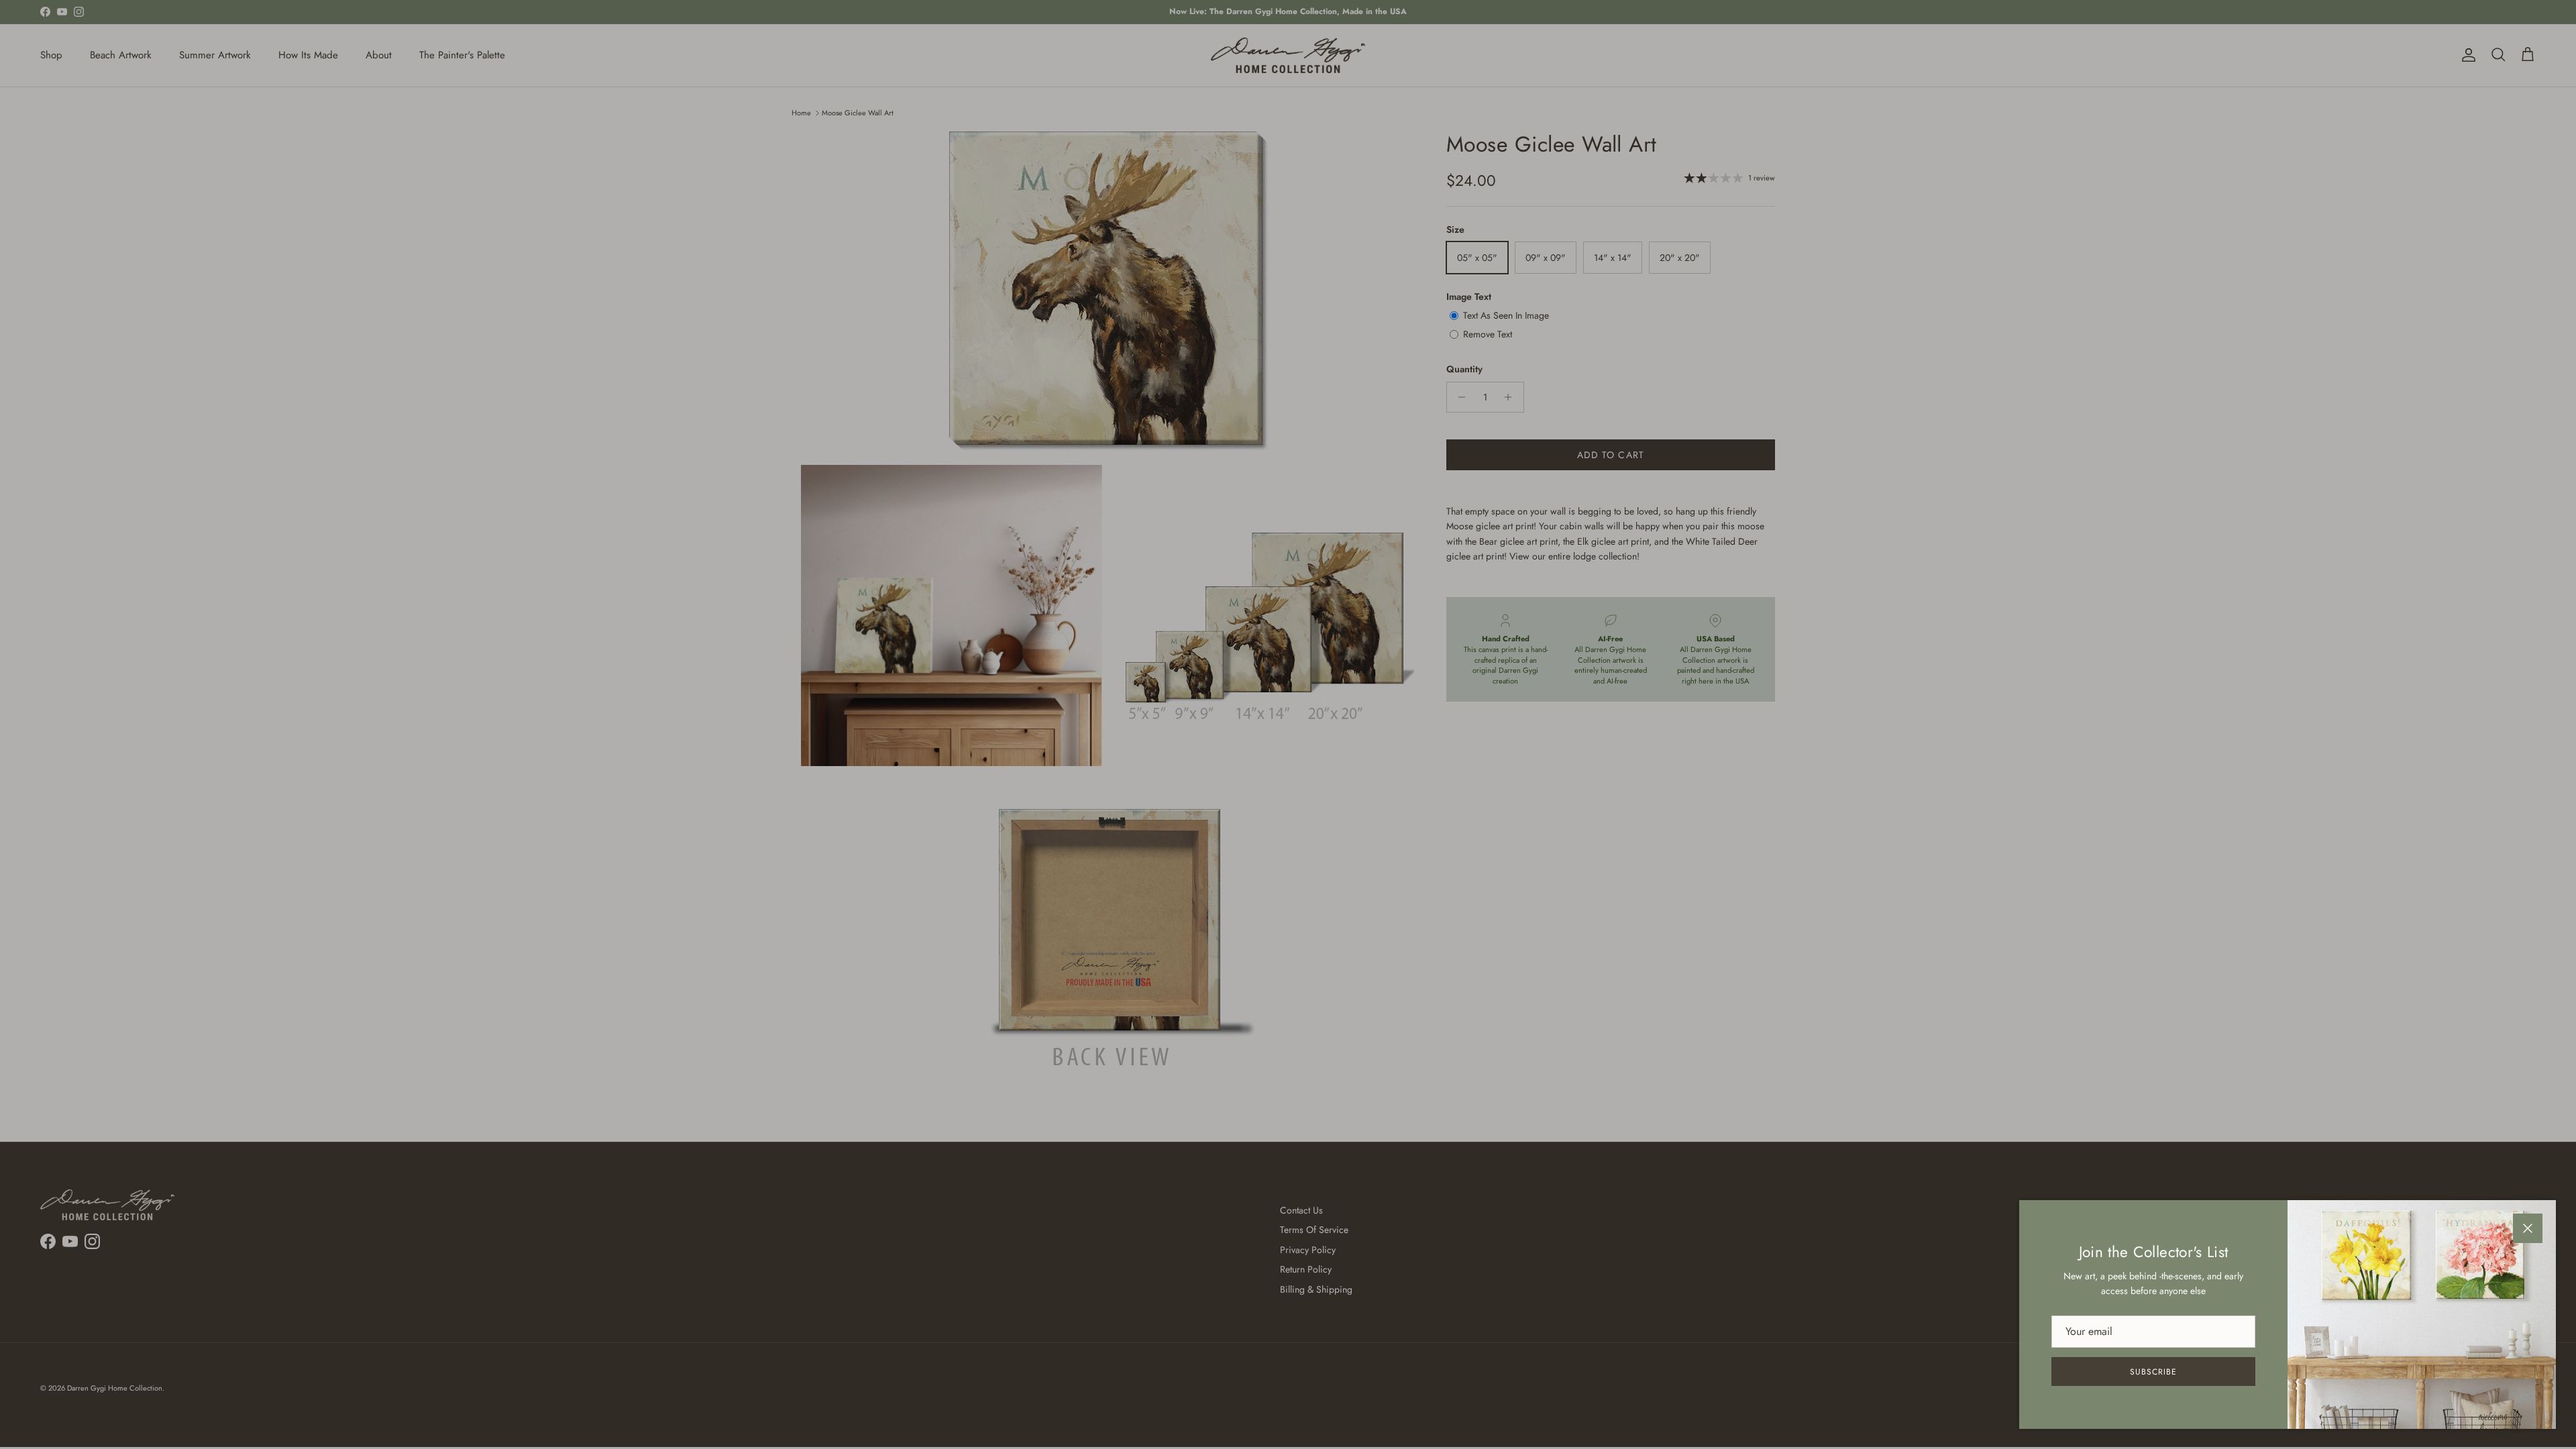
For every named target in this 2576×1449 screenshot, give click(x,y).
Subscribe (2153, 1372)
